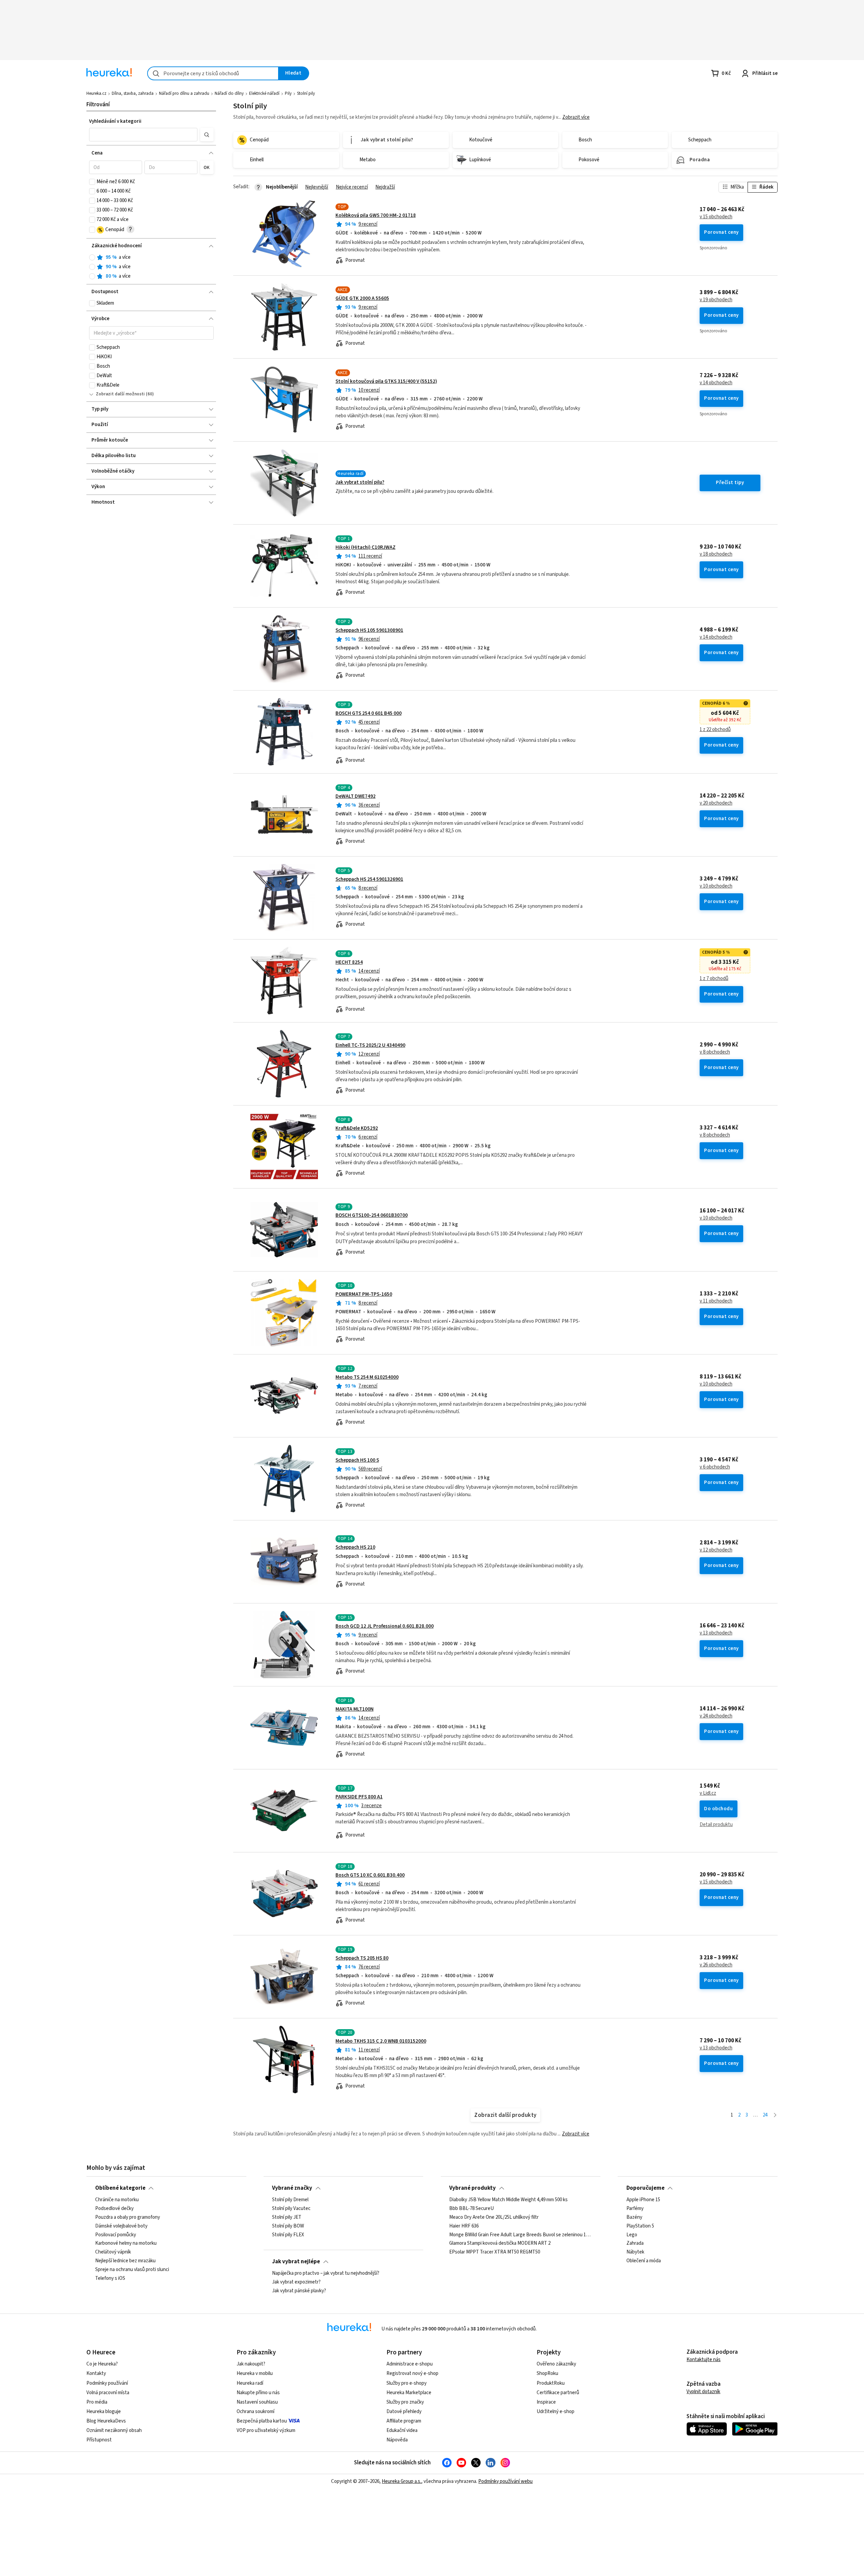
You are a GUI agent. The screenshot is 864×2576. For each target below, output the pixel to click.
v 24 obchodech (716, 1716)
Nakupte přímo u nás (258, 2393)
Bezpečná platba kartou (262, 2421)
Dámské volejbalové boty (121, 2226)
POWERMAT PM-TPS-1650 (364, 1294)
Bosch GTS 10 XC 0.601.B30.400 (370, 1875)
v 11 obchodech (716, 1301)
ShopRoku (547, 2373)
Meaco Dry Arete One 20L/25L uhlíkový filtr (494, 2217)
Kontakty (96, 2373)
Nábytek (635, 2252)
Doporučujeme (645, 2188)
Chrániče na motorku (117, 2200)
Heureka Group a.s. (401, 2481)
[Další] (775, 2115)
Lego (632, 2235)
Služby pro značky (405, 2402)
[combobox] (213, 73)
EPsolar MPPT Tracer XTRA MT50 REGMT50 (495, 2252)
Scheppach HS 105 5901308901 (369, 630)
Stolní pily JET (287, 2217)
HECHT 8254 (349, 962)
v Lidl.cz (708, 1793)
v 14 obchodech (716, 383)
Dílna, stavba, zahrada (133, 93)
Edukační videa (402, 2430)
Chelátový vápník (113, 2252)
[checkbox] (92, 182)
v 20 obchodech (716, 803)
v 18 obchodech (716, 554)
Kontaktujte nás (704, 2360)
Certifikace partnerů (558, 2393)
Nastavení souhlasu (257, 2402)
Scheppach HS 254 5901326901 (369, 879)
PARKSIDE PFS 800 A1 (359, 1797)
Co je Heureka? (102, 2364)
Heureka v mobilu (255, 2373)
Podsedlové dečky (114, 2209)
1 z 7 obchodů (714, 979)
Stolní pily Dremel (290, 2200)
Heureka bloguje (104, 2412)
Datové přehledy (404, 2412)
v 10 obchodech (716, 886)
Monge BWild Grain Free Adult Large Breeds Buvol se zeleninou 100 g (520, 2235)
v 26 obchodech (716, 1965)
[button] (143, 135)
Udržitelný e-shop (556, 2412)
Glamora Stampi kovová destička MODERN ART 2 (500, 2244)
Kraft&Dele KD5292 (357, 1128)
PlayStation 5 (640, 2226)
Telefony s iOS (110, 2278)
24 (765, 2115)
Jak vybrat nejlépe (296, 2262)
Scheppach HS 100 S (357, 1460)
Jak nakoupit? (251, 2364)
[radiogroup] (151, 267)
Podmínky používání (107, 2383)
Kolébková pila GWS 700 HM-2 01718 (376, 215)
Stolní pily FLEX (288, 2235)
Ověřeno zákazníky (556, 2364)
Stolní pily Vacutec (291, 2209)
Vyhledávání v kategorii (115, 121)
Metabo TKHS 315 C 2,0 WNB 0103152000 (381, 2041)
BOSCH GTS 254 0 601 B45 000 (369, 713)
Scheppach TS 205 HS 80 (362, 1958)
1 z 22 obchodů (715, 730)
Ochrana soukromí (255, 2412)
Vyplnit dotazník (703, 2392)
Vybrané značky (292, 2188)
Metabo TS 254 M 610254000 (367, 1377)
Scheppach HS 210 (355, 1547)
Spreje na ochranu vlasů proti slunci (132, 2270)
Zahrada (635, 2244)
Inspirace (546, 2402)
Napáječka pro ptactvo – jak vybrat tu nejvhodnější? (326, 2273)
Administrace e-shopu (410, 2364)
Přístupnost (99, 2440)
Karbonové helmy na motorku (126, 2244)
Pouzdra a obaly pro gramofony (128, 2217)
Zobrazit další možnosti (120, 394)
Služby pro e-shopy (407, 2383)
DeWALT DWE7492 (356, 796)
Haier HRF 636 (464, 2226)
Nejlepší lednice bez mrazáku (125, 2261)
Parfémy (635, 2209)
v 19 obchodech (716, 300)
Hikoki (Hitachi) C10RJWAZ (366, 547)
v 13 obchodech (716, 1633)
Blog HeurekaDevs (106, 2421)
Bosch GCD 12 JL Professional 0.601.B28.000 (385, 1626)
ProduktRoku (551, 2383)
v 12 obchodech (716, 1550)
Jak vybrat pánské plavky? (299, 2291)
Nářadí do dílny (229, 93)
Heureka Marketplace (409, 2393)
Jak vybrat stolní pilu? (360, 482)
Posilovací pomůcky (116, 2235)
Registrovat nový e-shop (412, 2373)
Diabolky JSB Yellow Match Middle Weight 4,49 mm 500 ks (508, 2200)
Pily (288, 93)
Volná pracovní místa (108, 2393)
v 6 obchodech (715, 1467)
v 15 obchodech (716, 217)
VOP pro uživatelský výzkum (266, 2430)
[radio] (92, 257)
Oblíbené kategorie (120, 2188)
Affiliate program (404, 2421)
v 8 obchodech (715, 1052)
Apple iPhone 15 (643, 2200)
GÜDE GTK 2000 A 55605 (362, 298)
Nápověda (397, 2440)
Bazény (634, 2217)
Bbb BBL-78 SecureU (471, 2209)
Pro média (97, 2402)
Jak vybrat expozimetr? (296, 2282)
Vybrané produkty (473, 2188)
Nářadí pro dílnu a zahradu (184, 93)
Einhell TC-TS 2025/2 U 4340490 (370, 1045)
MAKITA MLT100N (355, 1709)
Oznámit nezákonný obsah (114, 2430)
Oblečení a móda (644, 2261)
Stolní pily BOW (288, 2226)
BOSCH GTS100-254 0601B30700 (372, 1215)
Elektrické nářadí (264, 93)
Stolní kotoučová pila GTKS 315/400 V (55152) (386, 381)
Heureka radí (250, 2383)
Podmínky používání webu (505, 2481)
